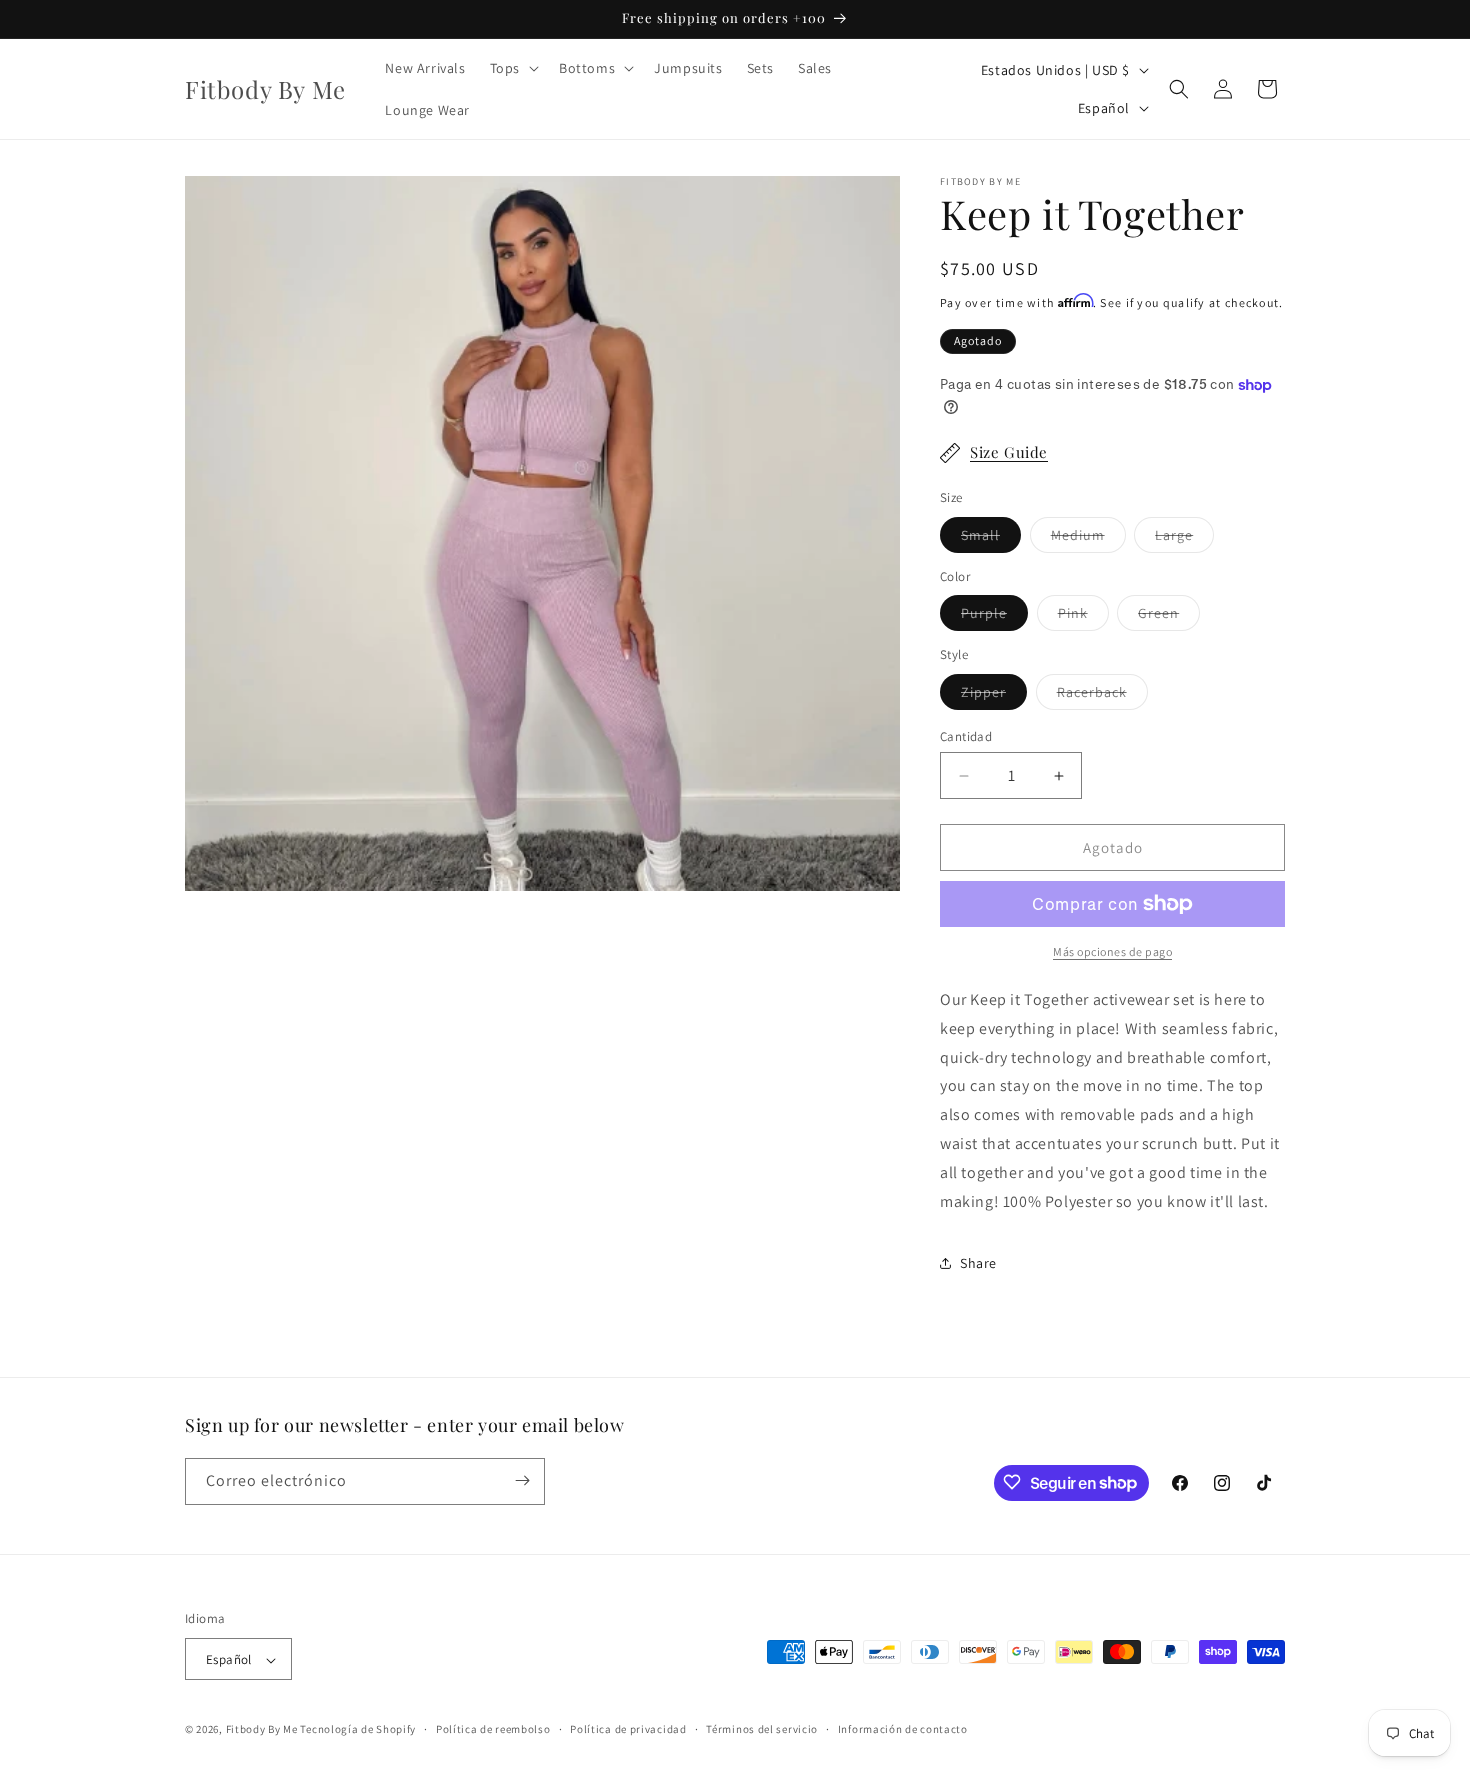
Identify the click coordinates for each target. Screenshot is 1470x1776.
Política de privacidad (628, 1729)
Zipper (994, 696)
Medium (1088, 539)
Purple (994, 617)
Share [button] (978, 1263)
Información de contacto (903, 1729)
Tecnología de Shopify (358, 1730)
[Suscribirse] (522, 1480)
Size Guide (1009, 452)
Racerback (1102, 696)
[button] (512, 68)
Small (991, 539)
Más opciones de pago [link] (1112, 951)
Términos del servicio (762, 1729)
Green (1169, 617)
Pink (1083, 617)
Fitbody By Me (262, 1730)
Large (1184, 539)
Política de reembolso (493, 1729)
